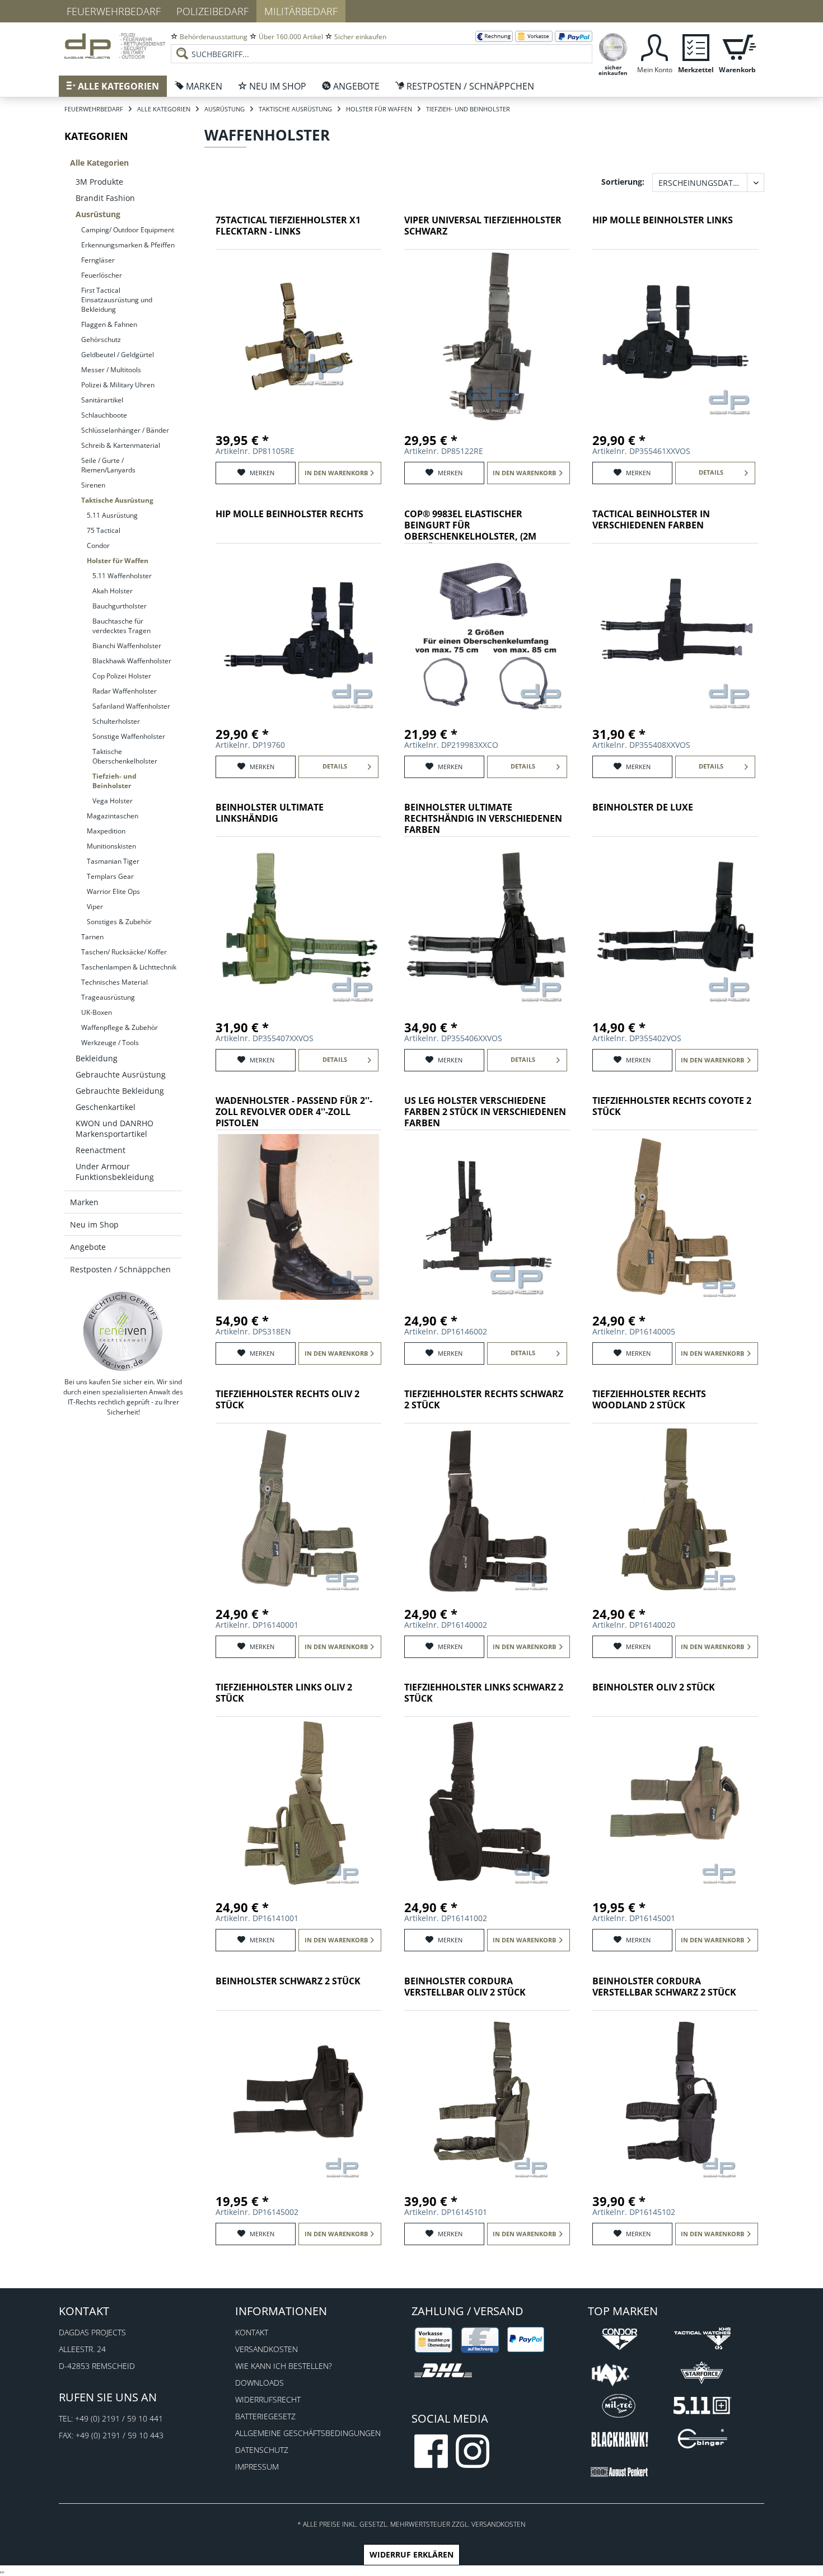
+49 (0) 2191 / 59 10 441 (119, 2418)
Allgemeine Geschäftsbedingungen (308, 2433)
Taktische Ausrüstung (117, 500)
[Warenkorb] (737, 46)
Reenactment (100, 1150)
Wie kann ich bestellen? (284, 2366)
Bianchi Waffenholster (127, 646)
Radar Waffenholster (125, 691)
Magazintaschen (113, 816)
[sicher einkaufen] (613, 46)
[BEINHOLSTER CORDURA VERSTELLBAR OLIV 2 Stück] (487, 2097)
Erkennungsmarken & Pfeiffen (128, 245)
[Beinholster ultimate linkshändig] (298, 924)
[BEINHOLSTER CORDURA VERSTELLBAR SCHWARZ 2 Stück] (675, 2097)
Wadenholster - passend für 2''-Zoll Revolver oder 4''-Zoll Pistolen (294, 1112)
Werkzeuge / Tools (110, 1043)
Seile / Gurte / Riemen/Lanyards (108, 465)
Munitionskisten (111, 846)
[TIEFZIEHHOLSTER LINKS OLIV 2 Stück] (298, 1804)
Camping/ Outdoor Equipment (128, 230)
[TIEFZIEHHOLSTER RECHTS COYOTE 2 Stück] (675, 1217)
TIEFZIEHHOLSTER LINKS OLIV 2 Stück (284, 1693)
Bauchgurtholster (120, 606)
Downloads (259, 2383)
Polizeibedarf (212, 11)
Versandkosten (266, 2349)
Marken (84, 1202)
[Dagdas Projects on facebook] (431, 2451)
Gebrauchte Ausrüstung (121, 1074)
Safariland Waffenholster (131, 706)
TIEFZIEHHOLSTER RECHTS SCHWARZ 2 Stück (484, 1400)
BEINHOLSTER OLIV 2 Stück (654, 1687)
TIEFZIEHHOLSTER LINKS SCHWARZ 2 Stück (484, 1693)
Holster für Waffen (118, 561)
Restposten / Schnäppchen (120, 1269)
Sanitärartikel (102, 400)
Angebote (88, 1247)
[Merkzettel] (696, 46)
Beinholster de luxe (643, 807)
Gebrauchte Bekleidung (120, 1091)
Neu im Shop (94, 1224)
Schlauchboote (104, 415)
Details (711, 472)
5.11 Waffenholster (122, 576)
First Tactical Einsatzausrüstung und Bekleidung (117, 300)
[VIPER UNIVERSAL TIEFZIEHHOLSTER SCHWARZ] (487, 336)
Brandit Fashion (105, 198)
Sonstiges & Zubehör (119, 922)
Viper (95, 907)
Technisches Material (114, 982)
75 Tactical (104, 530)
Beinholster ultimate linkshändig (270, 813)
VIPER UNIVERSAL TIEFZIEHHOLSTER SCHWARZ (483, 226)
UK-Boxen (97, 1012)
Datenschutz (262, 2450)
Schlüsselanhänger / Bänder (125, 430)
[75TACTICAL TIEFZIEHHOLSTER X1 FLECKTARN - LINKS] (298, 336)
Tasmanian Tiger (113, 861)
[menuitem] (382, 45)
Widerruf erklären (411, 2554)
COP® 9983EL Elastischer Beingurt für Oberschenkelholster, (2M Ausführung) (470, 526)
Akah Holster (113, 591)
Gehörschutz (101, 339)
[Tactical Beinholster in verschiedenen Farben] (675, 630)
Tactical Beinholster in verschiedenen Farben (651, 520)
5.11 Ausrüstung (112, 515)
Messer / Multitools (111, 370)
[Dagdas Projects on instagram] (473, 2451)
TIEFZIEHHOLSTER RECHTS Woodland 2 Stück (649, 1400)
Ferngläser (98, 260)
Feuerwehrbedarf (114, 11)
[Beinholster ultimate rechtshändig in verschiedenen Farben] (487, 924)
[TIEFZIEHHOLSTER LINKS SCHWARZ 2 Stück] (487, 1804)
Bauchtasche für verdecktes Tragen (121, 626)
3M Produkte (99, 182)
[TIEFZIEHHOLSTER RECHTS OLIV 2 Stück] (298, 1510)
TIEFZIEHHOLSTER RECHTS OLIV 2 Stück (287, 1400)
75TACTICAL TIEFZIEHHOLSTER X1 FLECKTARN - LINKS (288, 226)
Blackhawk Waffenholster (132, 661)
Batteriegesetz (265, 2416)
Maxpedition (106, 831)
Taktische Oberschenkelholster (125, 756)
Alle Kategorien (99, 163)
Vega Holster (113, 801)
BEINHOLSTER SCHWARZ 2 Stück (288, 1981)
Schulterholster (116, 721)
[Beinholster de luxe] (675, 924)
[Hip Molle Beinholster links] (675, 336)
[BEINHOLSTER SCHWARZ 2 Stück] (298, 2097)
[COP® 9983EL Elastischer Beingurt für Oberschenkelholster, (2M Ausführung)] (487, 630)
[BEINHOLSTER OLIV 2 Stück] (675, 1804)
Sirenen (93, 485)
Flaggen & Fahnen (109, 324)
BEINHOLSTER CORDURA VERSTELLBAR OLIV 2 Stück (465, 1987)
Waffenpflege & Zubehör (120, 1027)
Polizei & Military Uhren (118, 385)
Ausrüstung (98, 214)
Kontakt (252, 2332)
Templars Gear (110, 876)
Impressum (257, 2467)
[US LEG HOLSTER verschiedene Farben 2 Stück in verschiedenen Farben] (487, 1217)
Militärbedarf (301, 11)
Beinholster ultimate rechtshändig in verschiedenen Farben (483, 819)
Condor (98, 545)
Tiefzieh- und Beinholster (114, 781)
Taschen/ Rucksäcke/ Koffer (124, 952)
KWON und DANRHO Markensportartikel (114, 1128)
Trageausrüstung (108, 997)
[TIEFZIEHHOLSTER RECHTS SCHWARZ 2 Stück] (487, 1510)
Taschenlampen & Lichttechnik (129, 967)
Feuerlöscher (102, 275)
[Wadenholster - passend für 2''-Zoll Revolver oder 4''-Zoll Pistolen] (298, 1217)
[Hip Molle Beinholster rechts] (298, 630)
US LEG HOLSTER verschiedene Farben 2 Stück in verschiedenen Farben (485, 1112)
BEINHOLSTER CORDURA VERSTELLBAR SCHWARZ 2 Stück (664, 1987)
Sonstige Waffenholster (129, 736)
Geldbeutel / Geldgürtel (118, 355)
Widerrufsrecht (268, 2399)
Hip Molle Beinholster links (663, 220)
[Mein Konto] (654, 46)
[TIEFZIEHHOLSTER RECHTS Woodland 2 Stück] (675, 1510)
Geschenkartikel (106, 1107)
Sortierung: (623, 182)
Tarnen (92, 937)
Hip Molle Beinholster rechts (289, 514)
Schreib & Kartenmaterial (121, 445)
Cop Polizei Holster (122, 676)
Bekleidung (97, 1058)
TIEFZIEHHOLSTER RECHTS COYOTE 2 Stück (672, 1106)
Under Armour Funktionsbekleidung (115, 1172)
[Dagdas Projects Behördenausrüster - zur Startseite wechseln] (115, 48)
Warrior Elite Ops (113, 891)
